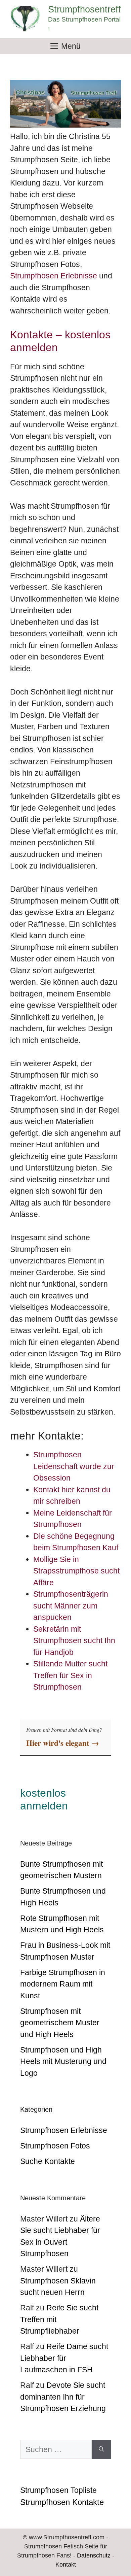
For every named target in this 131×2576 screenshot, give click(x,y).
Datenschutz (94, 2555)
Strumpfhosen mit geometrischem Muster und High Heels (60, 2023)
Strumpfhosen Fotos (55, 2146)
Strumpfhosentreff (84, 9)
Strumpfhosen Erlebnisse (54, 276)
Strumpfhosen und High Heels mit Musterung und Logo (63, 2061)
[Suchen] (101, 2450)
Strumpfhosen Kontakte (62, 2502)
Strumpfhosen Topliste (58, 2490)
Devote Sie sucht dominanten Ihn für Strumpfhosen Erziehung (63, 2397)
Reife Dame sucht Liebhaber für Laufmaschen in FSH (64, 2358)
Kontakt (66, 2565)
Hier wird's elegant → (63, 1743)
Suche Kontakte (48, 2161)
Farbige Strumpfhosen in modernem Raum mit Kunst (63, 1984)
